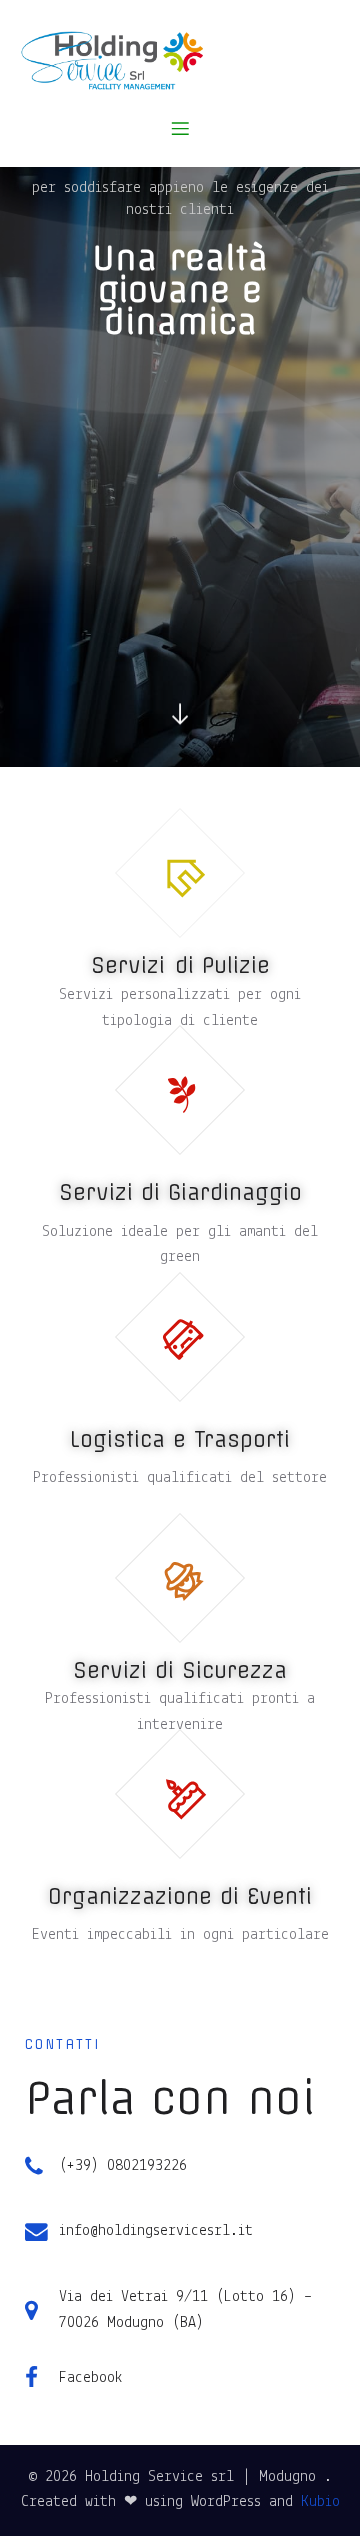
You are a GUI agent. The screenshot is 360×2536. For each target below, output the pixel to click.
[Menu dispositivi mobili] (180, 128)
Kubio (320, 2502)
